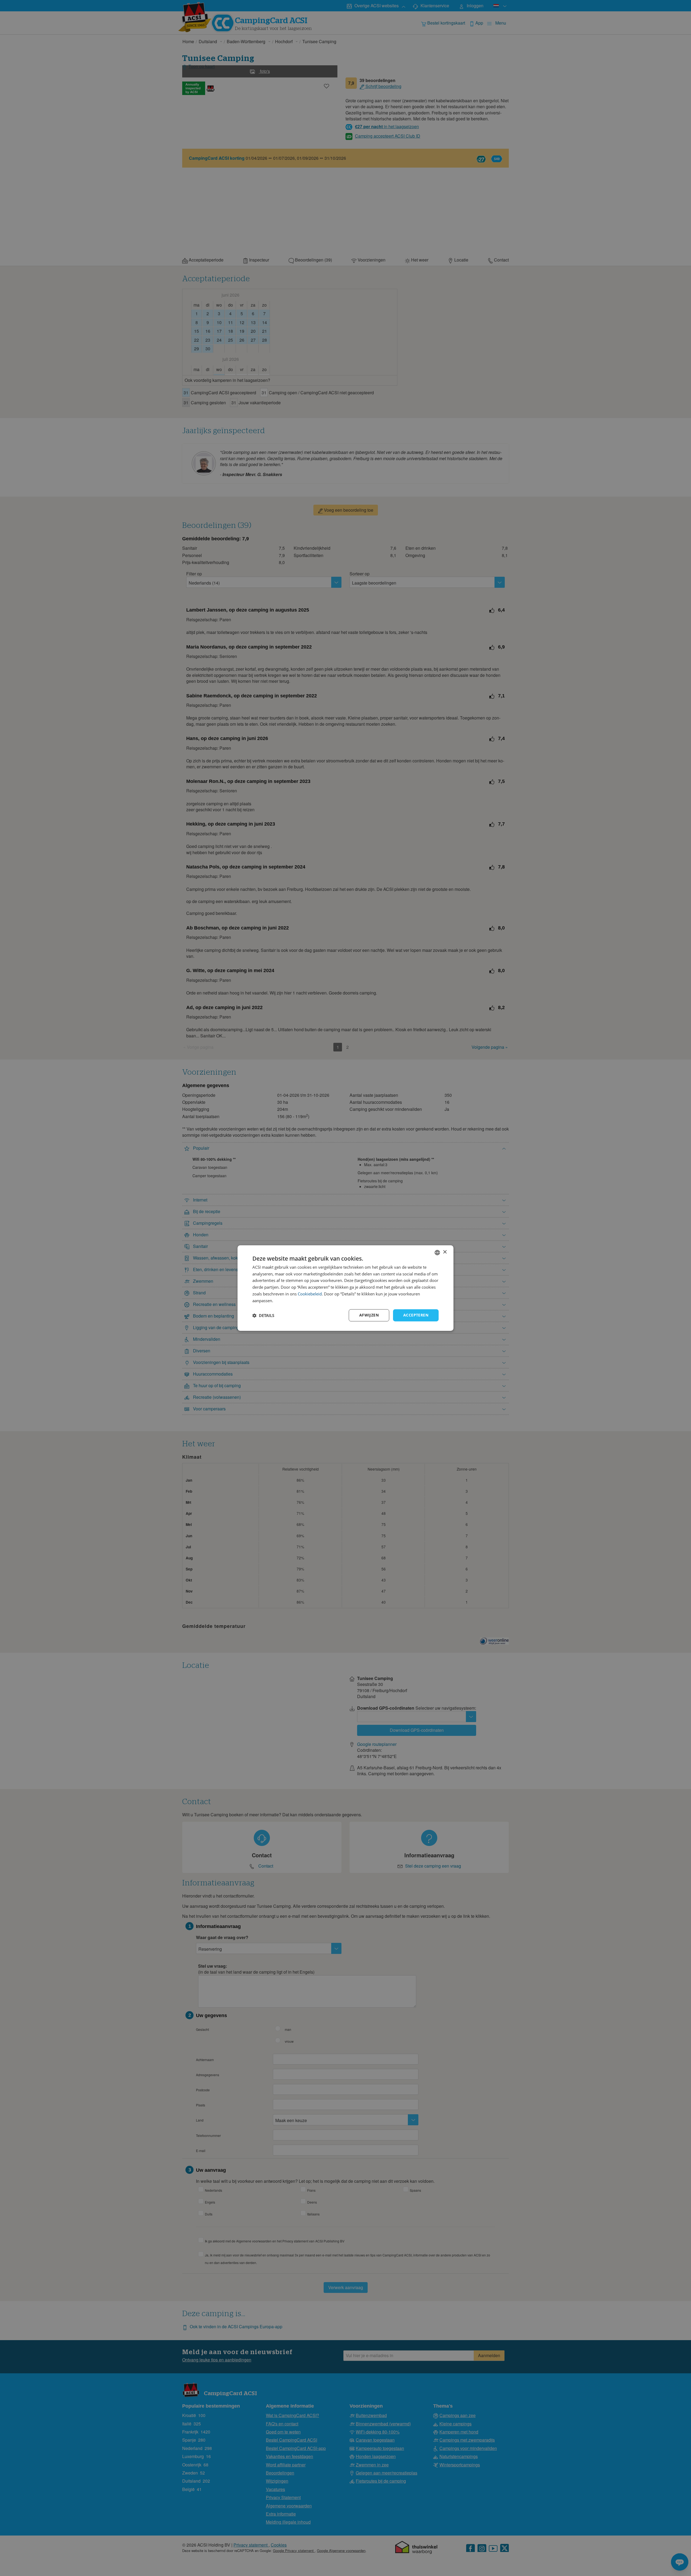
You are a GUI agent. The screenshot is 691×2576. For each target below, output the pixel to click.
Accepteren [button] (416, 1315)
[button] (263, 1315)
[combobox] (437, 1253)
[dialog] (345, 1288)
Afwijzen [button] (369, 1315)
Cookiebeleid (310, 1294)
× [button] (445, 1252)
